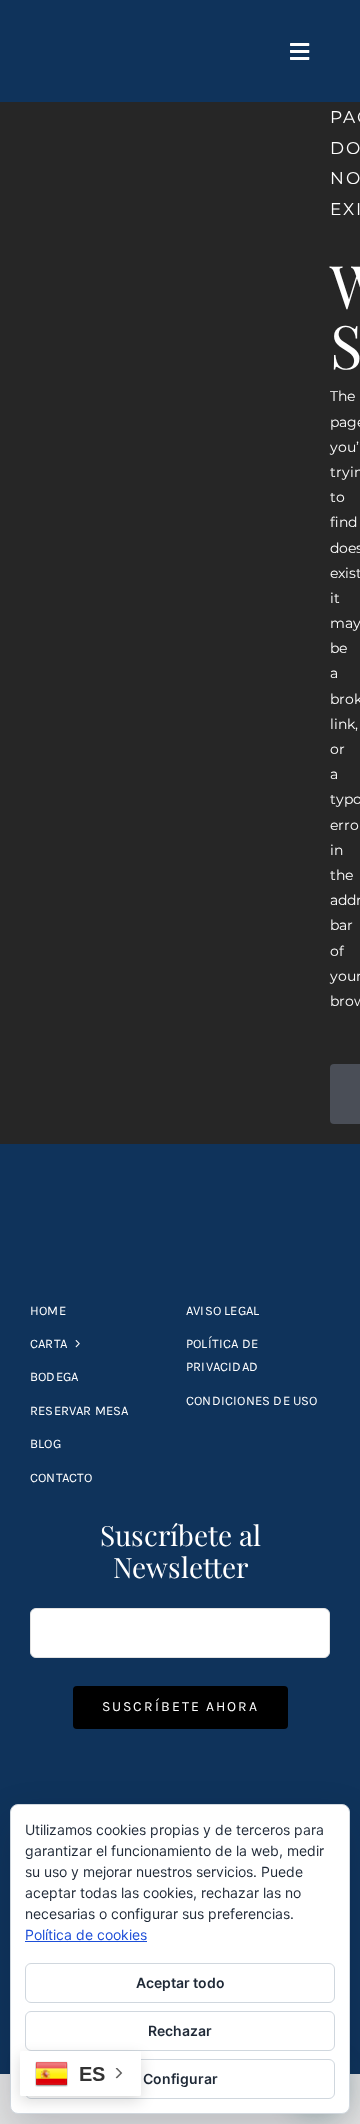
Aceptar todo (180, 1982)
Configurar (180, 2078)
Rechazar (180, 2030)
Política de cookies (86, 1934)
